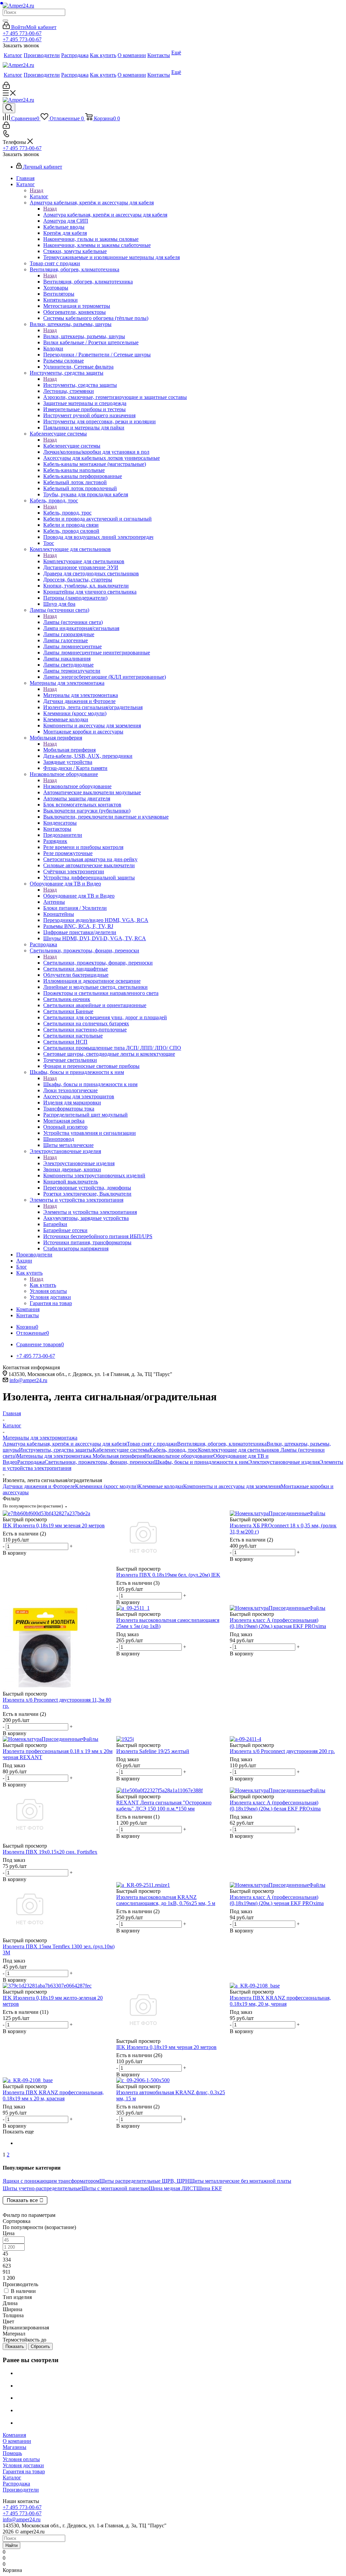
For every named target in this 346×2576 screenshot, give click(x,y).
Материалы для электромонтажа (81, 695)
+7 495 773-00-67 (22, 33)
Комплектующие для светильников (84, 561)
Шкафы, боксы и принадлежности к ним (90, 1084)
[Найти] (5, 21)
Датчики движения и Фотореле (39, 1486)
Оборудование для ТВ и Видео (79, 896)
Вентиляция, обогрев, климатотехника (88, 282)
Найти (11, 2545)
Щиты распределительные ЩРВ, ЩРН (144, 2181)
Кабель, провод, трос (67, 513)
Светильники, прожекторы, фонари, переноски (98, 963)
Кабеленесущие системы (72, 446)
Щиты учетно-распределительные (42, 2188)
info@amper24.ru (28, 1380)
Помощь (12, 2453)
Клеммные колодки (161, 1486)
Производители (21, 2490)
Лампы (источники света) (73, 622)
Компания (14, 2435)
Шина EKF (209, 2188)
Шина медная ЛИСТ (172, 2188)
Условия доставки (23, 2465)
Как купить (43, 1285)
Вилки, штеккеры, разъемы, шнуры (84, 336)
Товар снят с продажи (152, 1444)
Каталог (39, 196)
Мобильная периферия (69, 750)
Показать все (22, 2200)
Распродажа (31, 1462)
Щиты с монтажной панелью (115, 2188)
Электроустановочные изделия (79, 1163)
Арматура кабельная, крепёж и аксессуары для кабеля (105, 215)
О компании (17, 2441)
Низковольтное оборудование (77, 786)
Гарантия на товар (24, 2471)
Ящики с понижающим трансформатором (51, 2181)
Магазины (15, 2447)
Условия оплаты (21, 2459)
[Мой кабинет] (6, 87)
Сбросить (40, 2346)
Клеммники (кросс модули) (107, 1486)
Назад (36, 190)
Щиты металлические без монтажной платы (240, 2181)
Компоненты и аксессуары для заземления (232, 1486)
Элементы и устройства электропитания (90, 1212)
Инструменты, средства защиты (80, 385)
